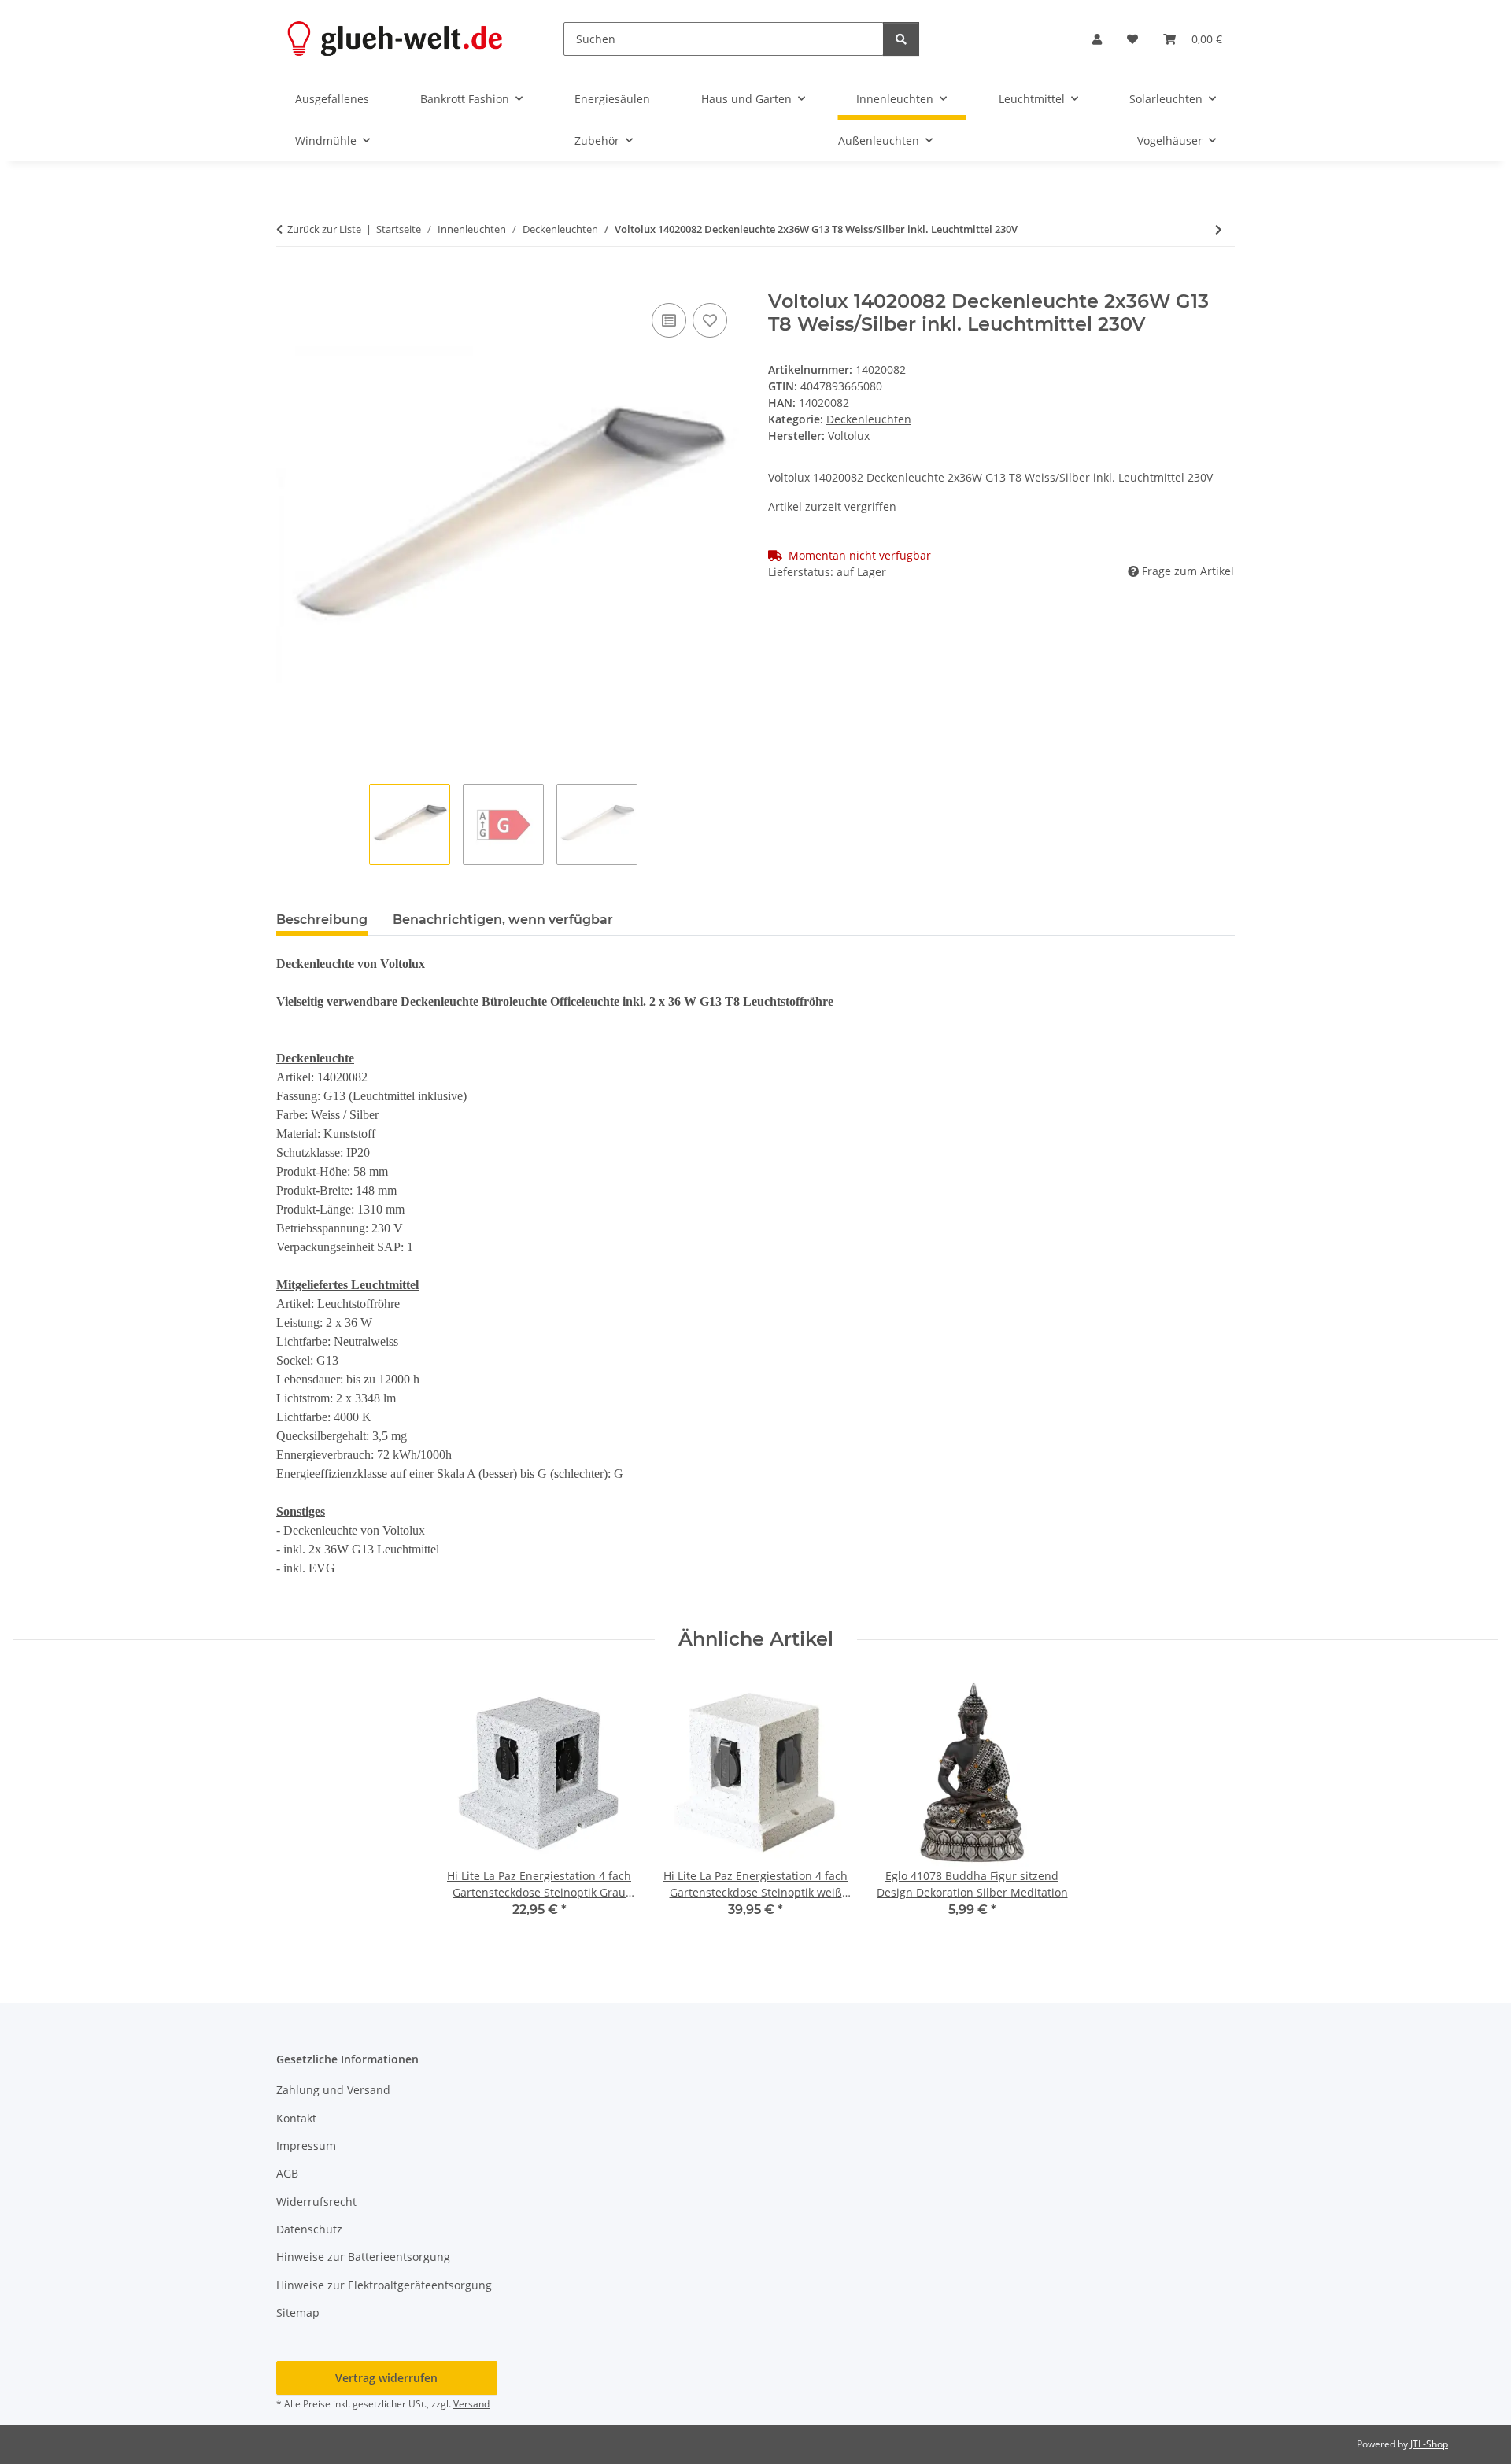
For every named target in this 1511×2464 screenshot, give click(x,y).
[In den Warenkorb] (289, 282)
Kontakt (296, 2118)
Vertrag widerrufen (386, 2378)
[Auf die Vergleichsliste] (669, 320)
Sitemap (298, 2313)
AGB (287, 2173)
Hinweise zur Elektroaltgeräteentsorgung (384, 2285)
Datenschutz (309, 2229)
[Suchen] (901, 39)
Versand (471, 2404)
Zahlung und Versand (333, 2090)
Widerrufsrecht (316, 2202)
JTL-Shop (1429, 2444)
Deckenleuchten (869, 419)
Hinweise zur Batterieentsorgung (363, 2257)
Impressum (306, 2146)
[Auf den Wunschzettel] (710, 320)
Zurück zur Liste (324, 229)
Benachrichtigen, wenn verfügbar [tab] (503, 920)
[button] (1097, 39)
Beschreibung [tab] (322, 920)
